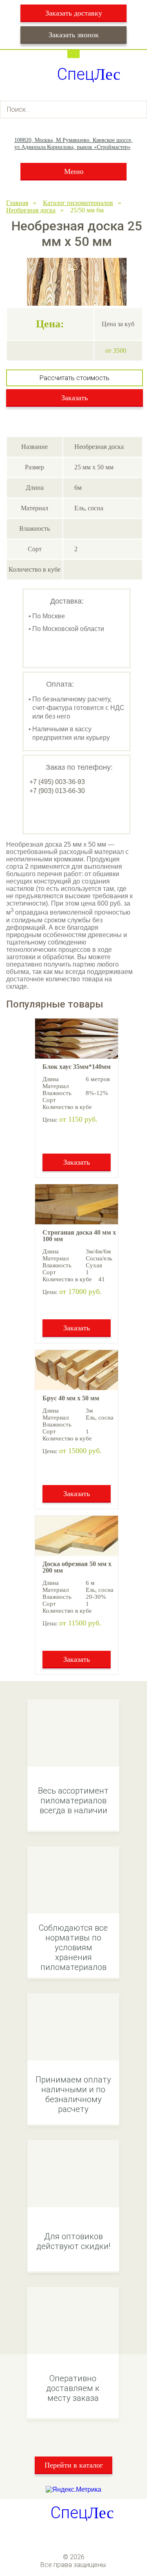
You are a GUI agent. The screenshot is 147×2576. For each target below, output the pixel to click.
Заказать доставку (74, 13)
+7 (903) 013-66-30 (57, 791)
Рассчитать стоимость (75, 378)
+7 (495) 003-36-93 (57, 782)
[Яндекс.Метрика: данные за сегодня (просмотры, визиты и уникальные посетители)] (73, 2490)
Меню (74, 171)
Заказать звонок (74, 35)
